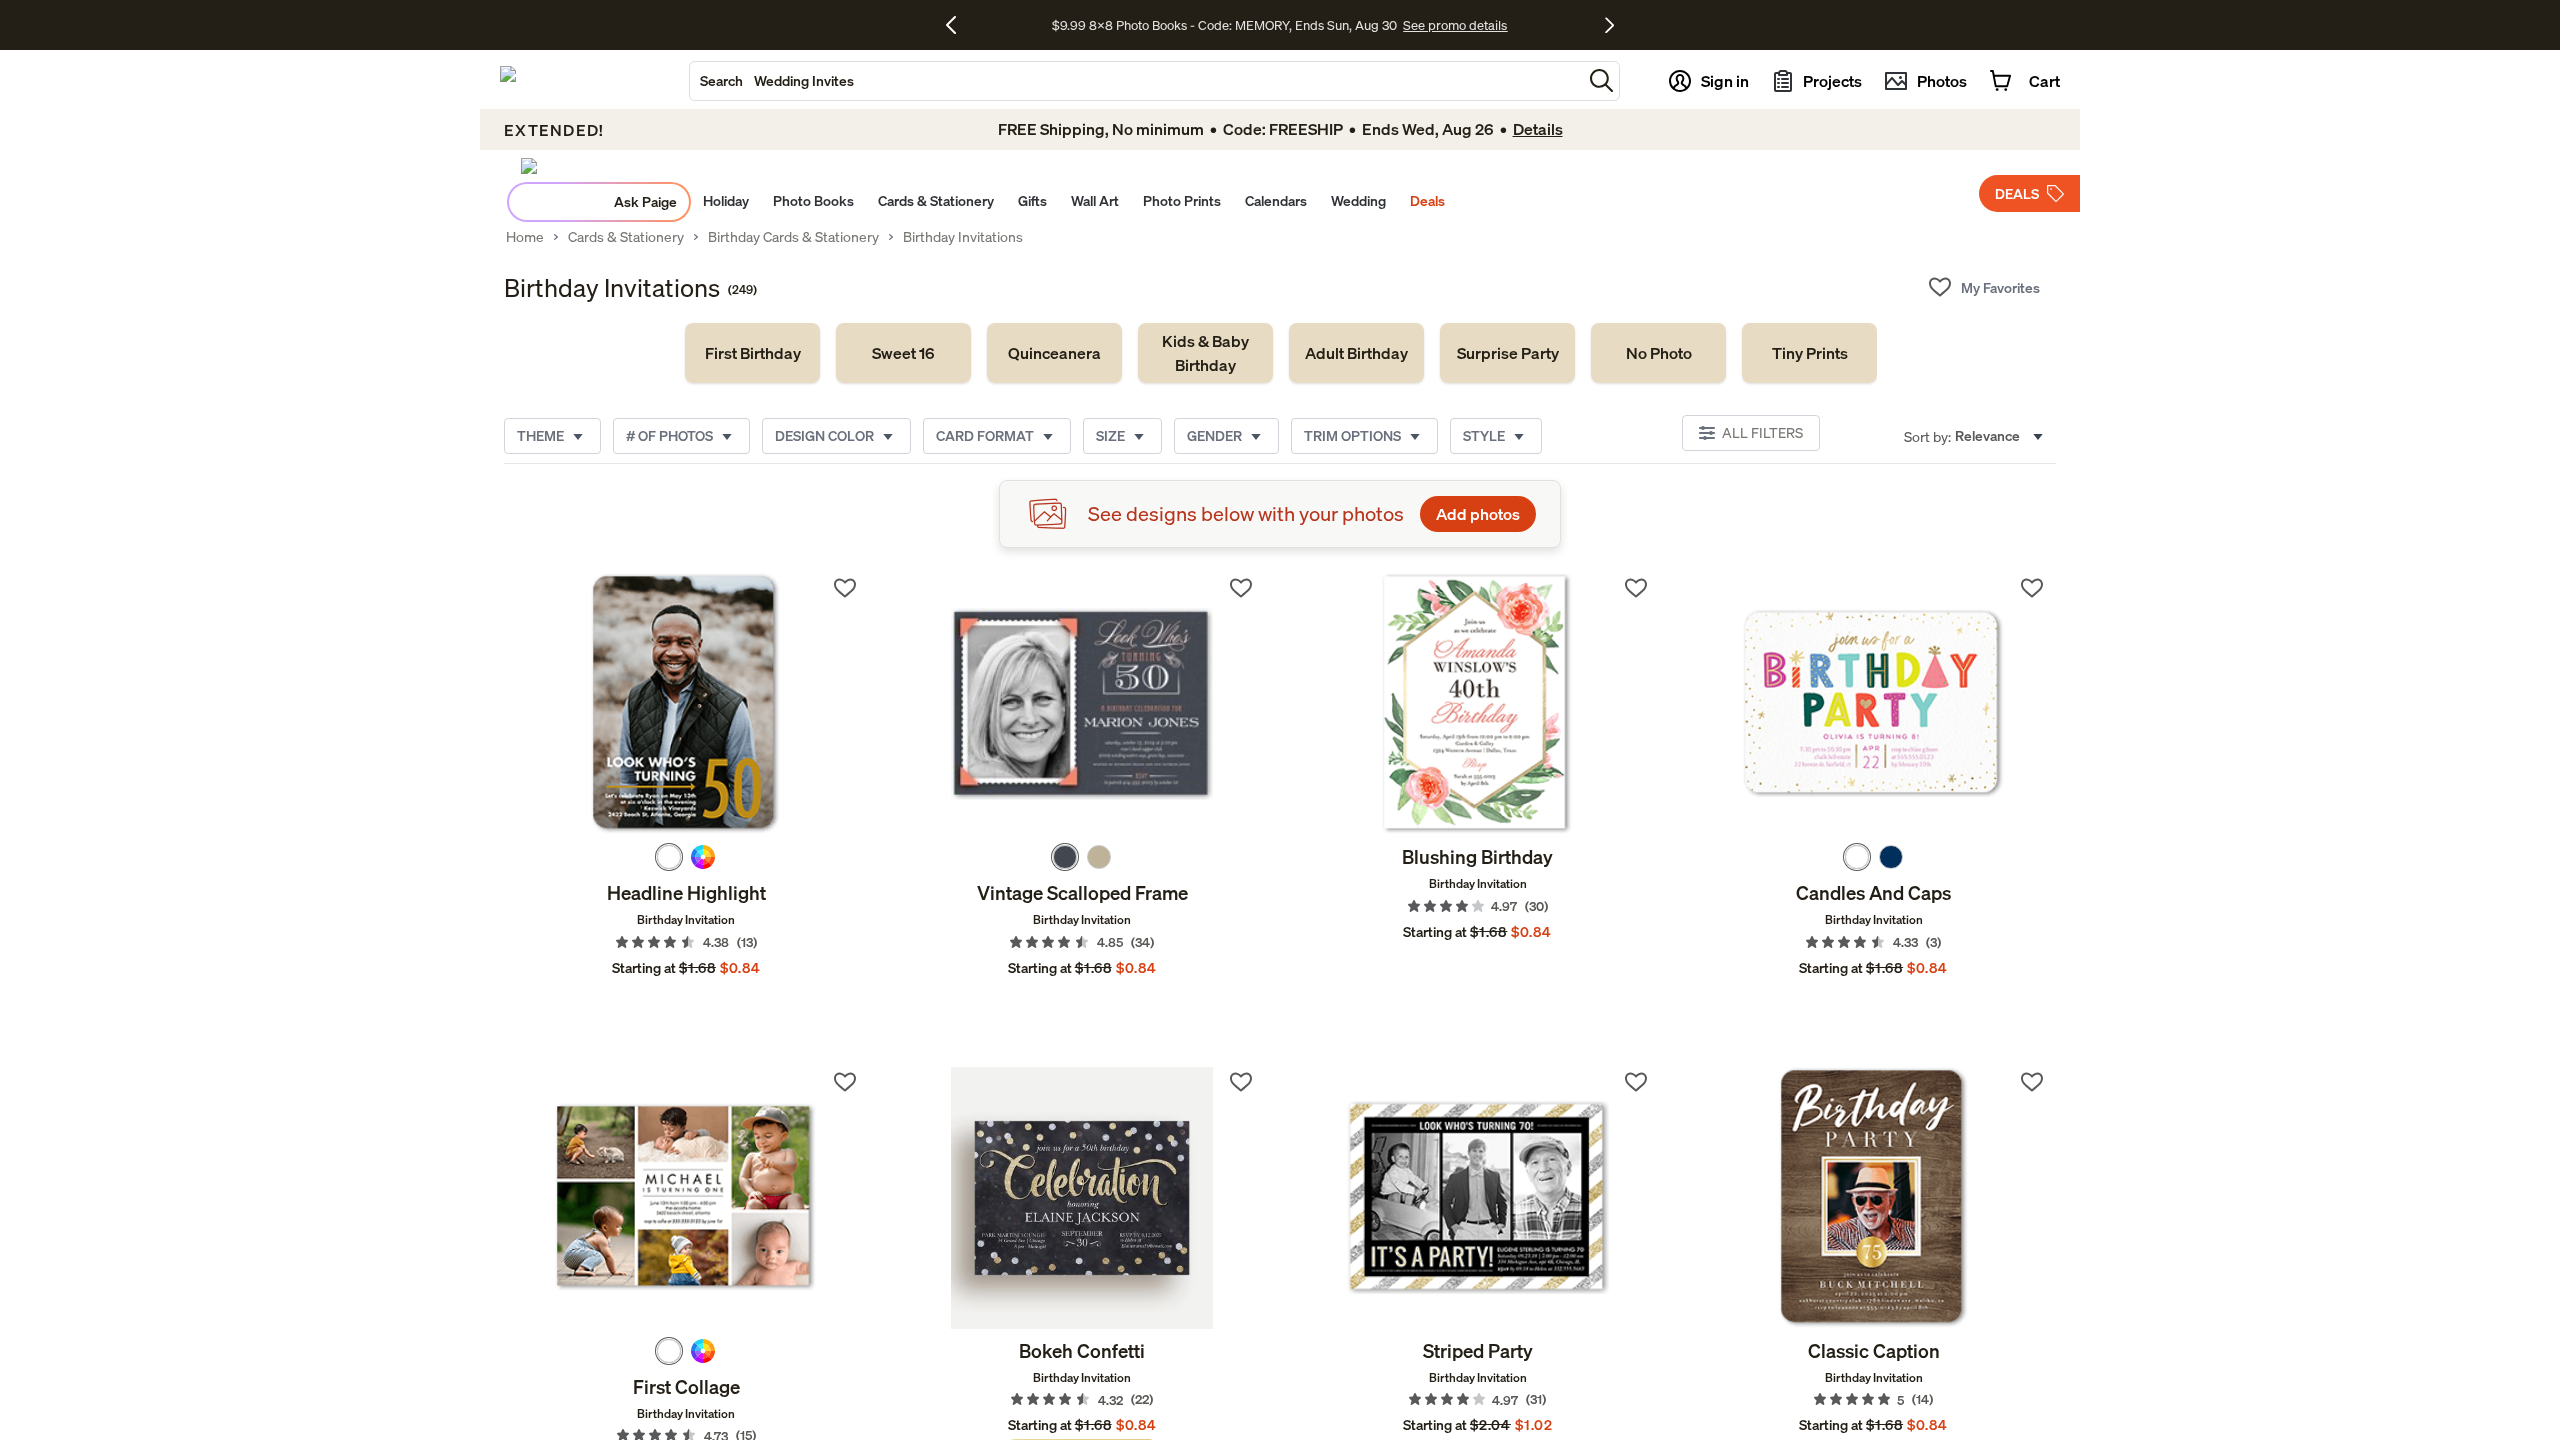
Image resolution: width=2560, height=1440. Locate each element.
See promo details (1455, 25)
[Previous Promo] (958, 25)
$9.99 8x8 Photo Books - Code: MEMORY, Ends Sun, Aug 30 (1224, 25)
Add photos (1478, 514)
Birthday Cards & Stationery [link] (793, 237)
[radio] (669, 857)
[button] (1601, 80)
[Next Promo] (1609, 25)
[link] (752, 353)
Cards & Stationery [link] (626, 237)
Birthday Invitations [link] (963, 237)
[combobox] (1136, 81)
